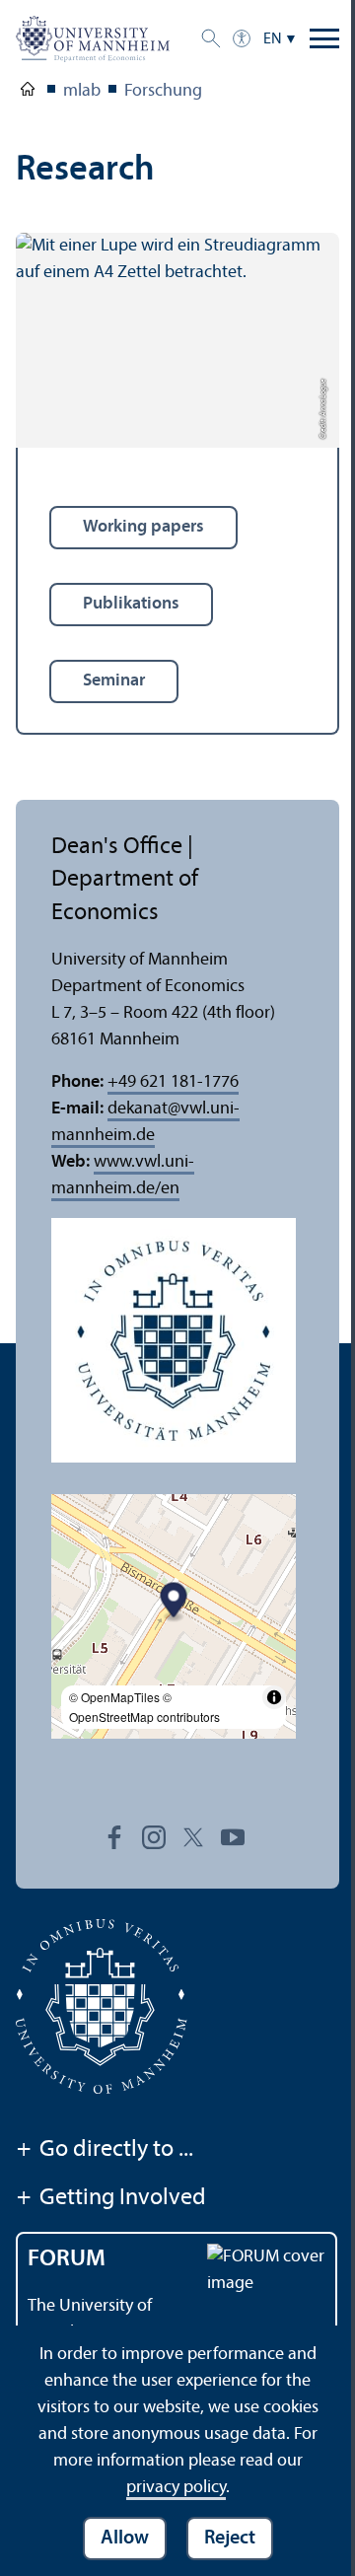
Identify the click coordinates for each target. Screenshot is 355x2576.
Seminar (114, 681)
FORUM (67, 2259)
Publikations (131, 604)
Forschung (163, 91)
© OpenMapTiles (114, 1697)
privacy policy (176, 2488)
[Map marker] (174, 1602)
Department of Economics (28, 93)
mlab (82, 91)
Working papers (143, 527)
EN (273, 39)
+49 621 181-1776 (173, 1082)
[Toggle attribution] (274, 1697)
